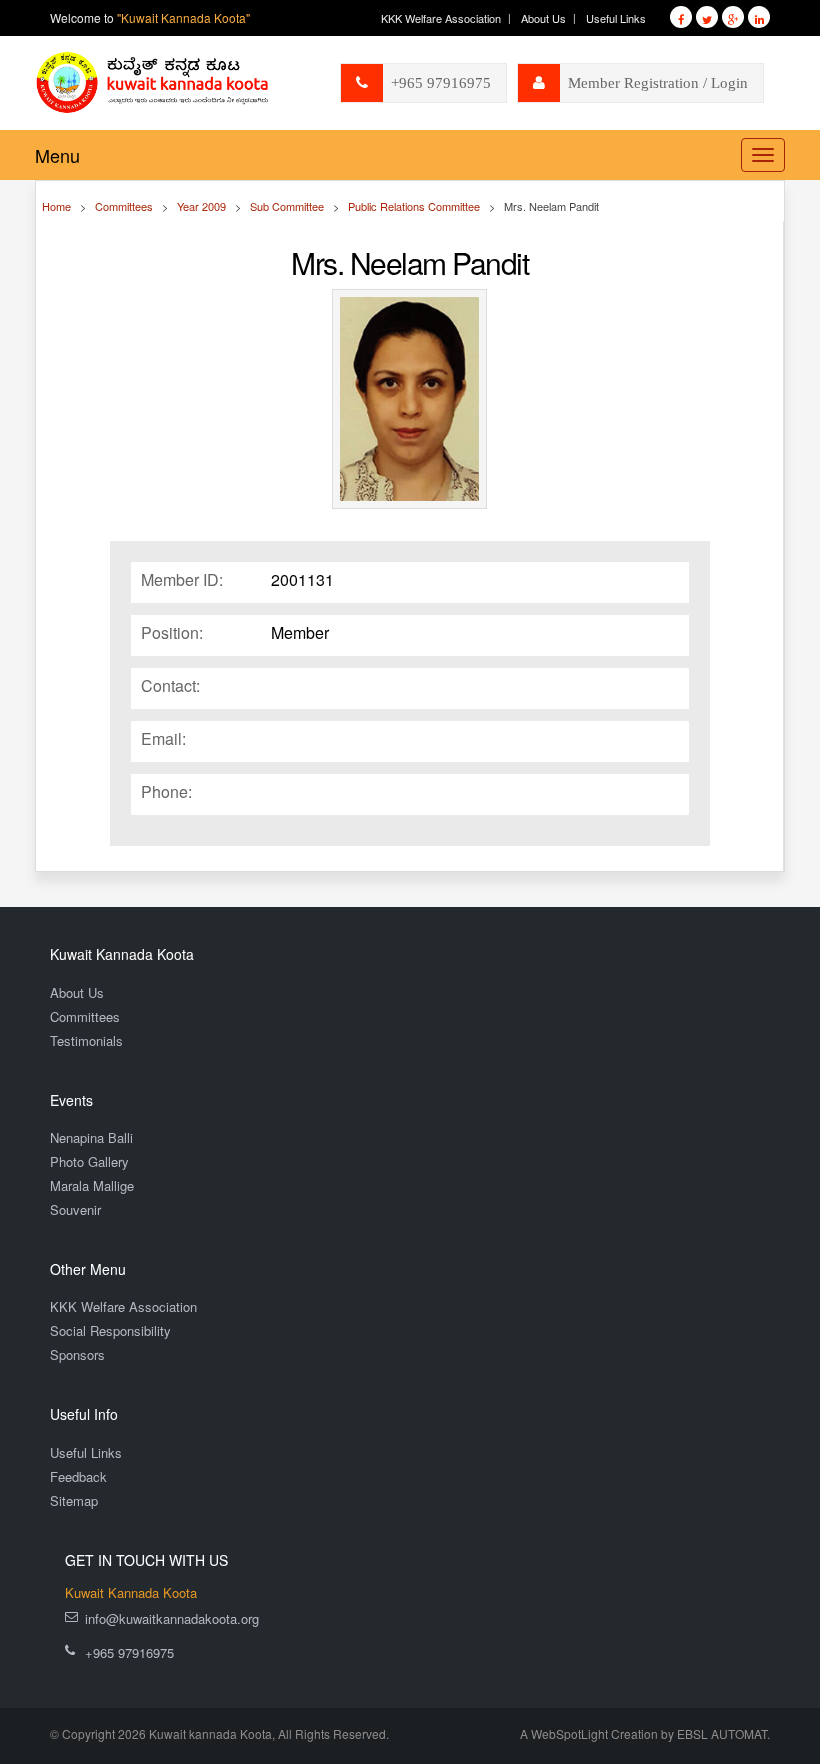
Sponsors (77, 1354)
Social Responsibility (110, 1330)
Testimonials (86, 1040)
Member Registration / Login (658, 83)
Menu (57, 155)
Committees (85, 1016)
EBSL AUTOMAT (722, 1733)
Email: (163, 739)
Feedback (78, 1476)
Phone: (166, 792)
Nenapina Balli (91, 1137)
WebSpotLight (569, 1733)
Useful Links (616, 18)
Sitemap (74, 1500)
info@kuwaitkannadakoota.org (172, 1618)
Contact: (170, 686)
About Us (543, 18)
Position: (172, 633)
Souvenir (75, 1209)
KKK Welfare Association (441, 18)
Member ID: (182, 580)
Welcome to (150, 17)
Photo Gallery (89, 1161)
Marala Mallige (92, 1185)
